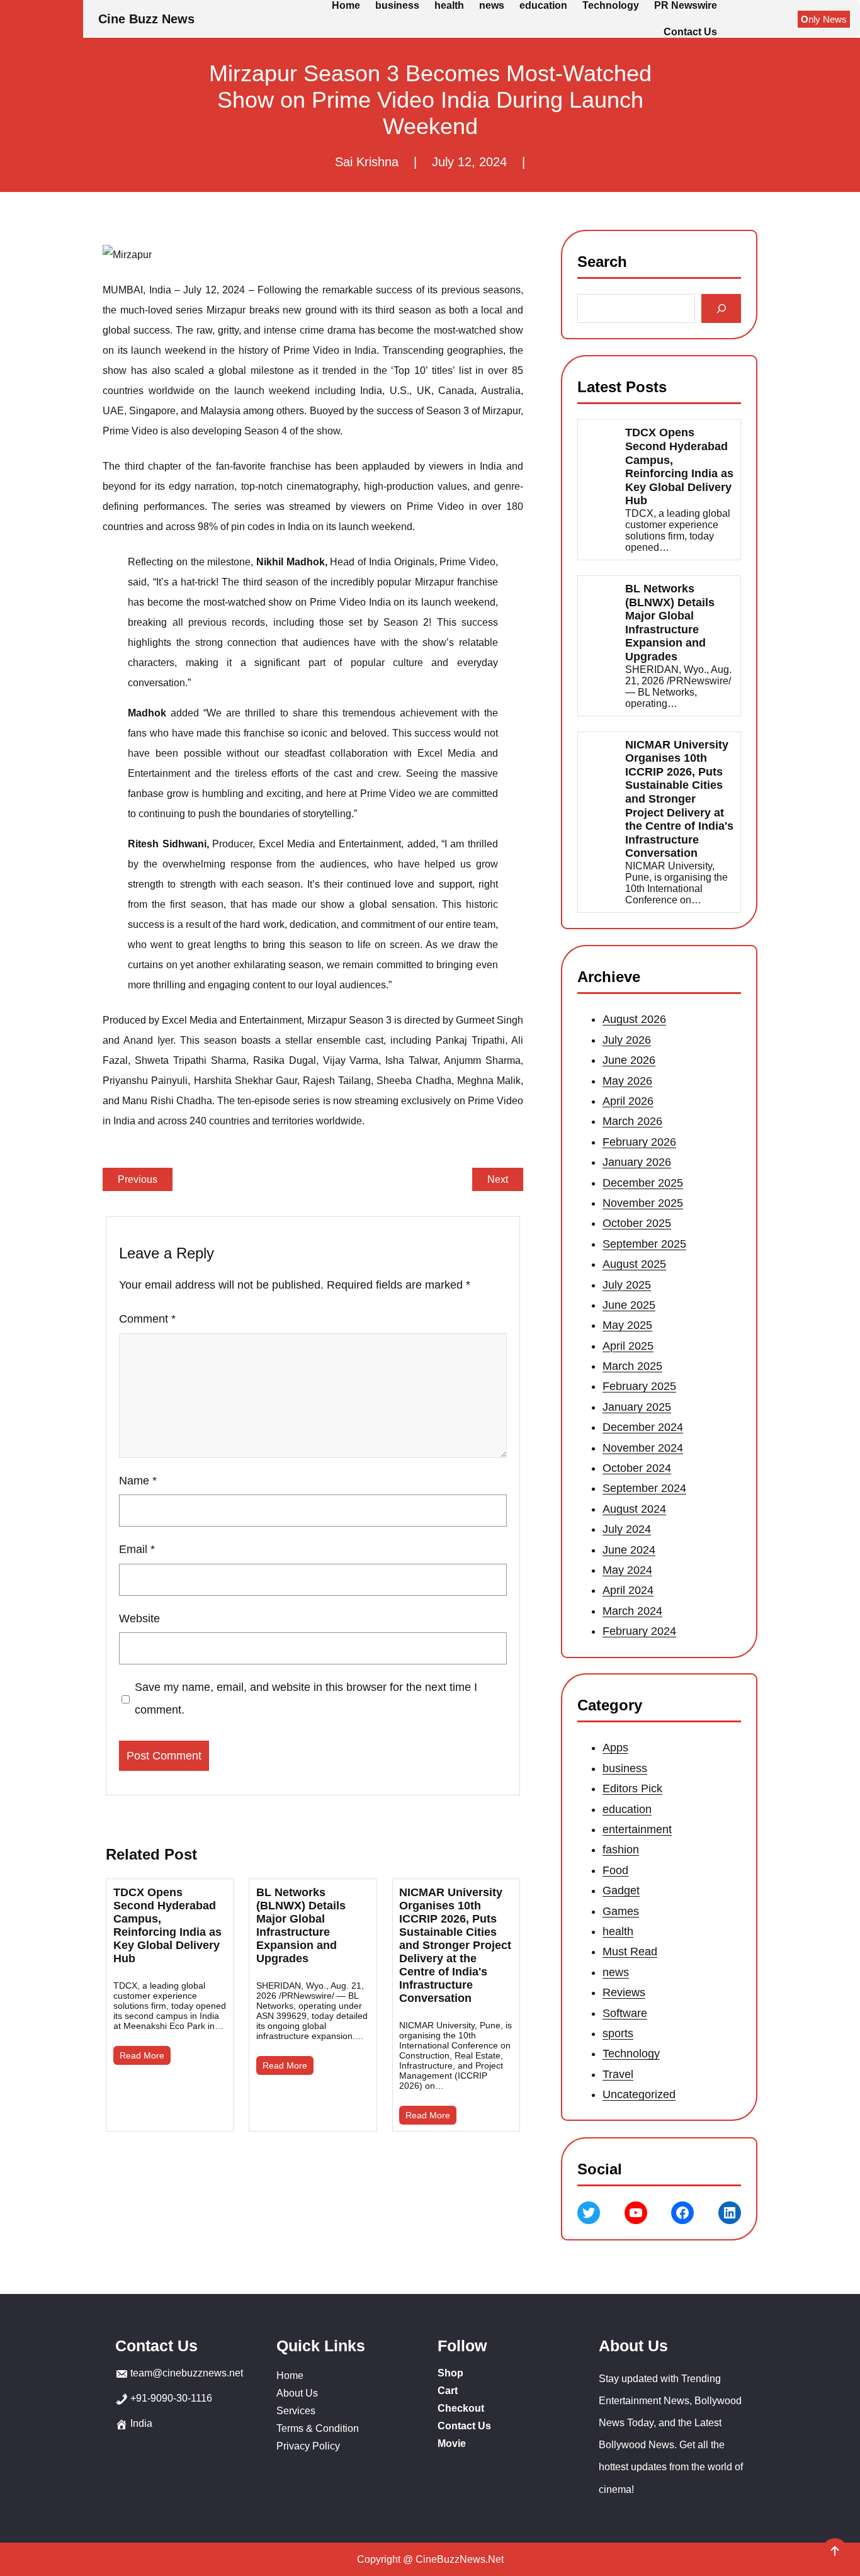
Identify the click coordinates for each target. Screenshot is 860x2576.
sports (618, 2033)
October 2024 (637, 1468)
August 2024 (634, 1508)
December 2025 (643, 1182)
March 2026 (632, 1121)
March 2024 (632, 1610)
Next (498, 1179)
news (616, 1972)
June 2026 (629, 1060)
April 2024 (628, 1590)
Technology (631, 2054)
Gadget (621, 1890)
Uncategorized (639, 2094)
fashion (621, 1850)
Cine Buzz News (146, 19)
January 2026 (637, 1162)
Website (139, 1618)
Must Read (630, 1952)
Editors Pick (632, 1788)
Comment (147, 1319)
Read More (142, 2055)
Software (625, 2013)
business (625, 1768)
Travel (618, 2074)
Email (137, 1549)
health (618, 1931)
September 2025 (644, 1243)
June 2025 (629, 1305)
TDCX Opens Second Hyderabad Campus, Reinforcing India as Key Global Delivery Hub (167, 1925)
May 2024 (627, 1570)
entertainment (637, 1829)
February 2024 (639, 1631)
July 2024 (627, 1529)
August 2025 (634, 1264)
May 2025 (627, 1325)
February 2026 (639, 1141)
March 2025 (632, 1366)
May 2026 (627, 1080)
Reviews (624, 1992)
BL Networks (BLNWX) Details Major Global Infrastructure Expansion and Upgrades (301, 1925)
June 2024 (629, 1549)
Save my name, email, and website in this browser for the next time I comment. (306, 1698)
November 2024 (643, 1447)
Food (615, 1870)
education (627, 1809)
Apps (615, 1748)
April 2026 (628, 1101)
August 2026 (634, 1019)
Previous (138, 1179)
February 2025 (639, 1386)
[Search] (721, 308)
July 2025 (627, 1284)
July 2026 (627, 1039)
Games (621, 1911)
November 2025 (643, 1203)
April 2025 (628, 1345)
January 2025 (637, 1407)
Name (138, 1481)
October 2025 (637, 1223)
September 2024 (644, 1488)
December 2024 (643, 1427)
